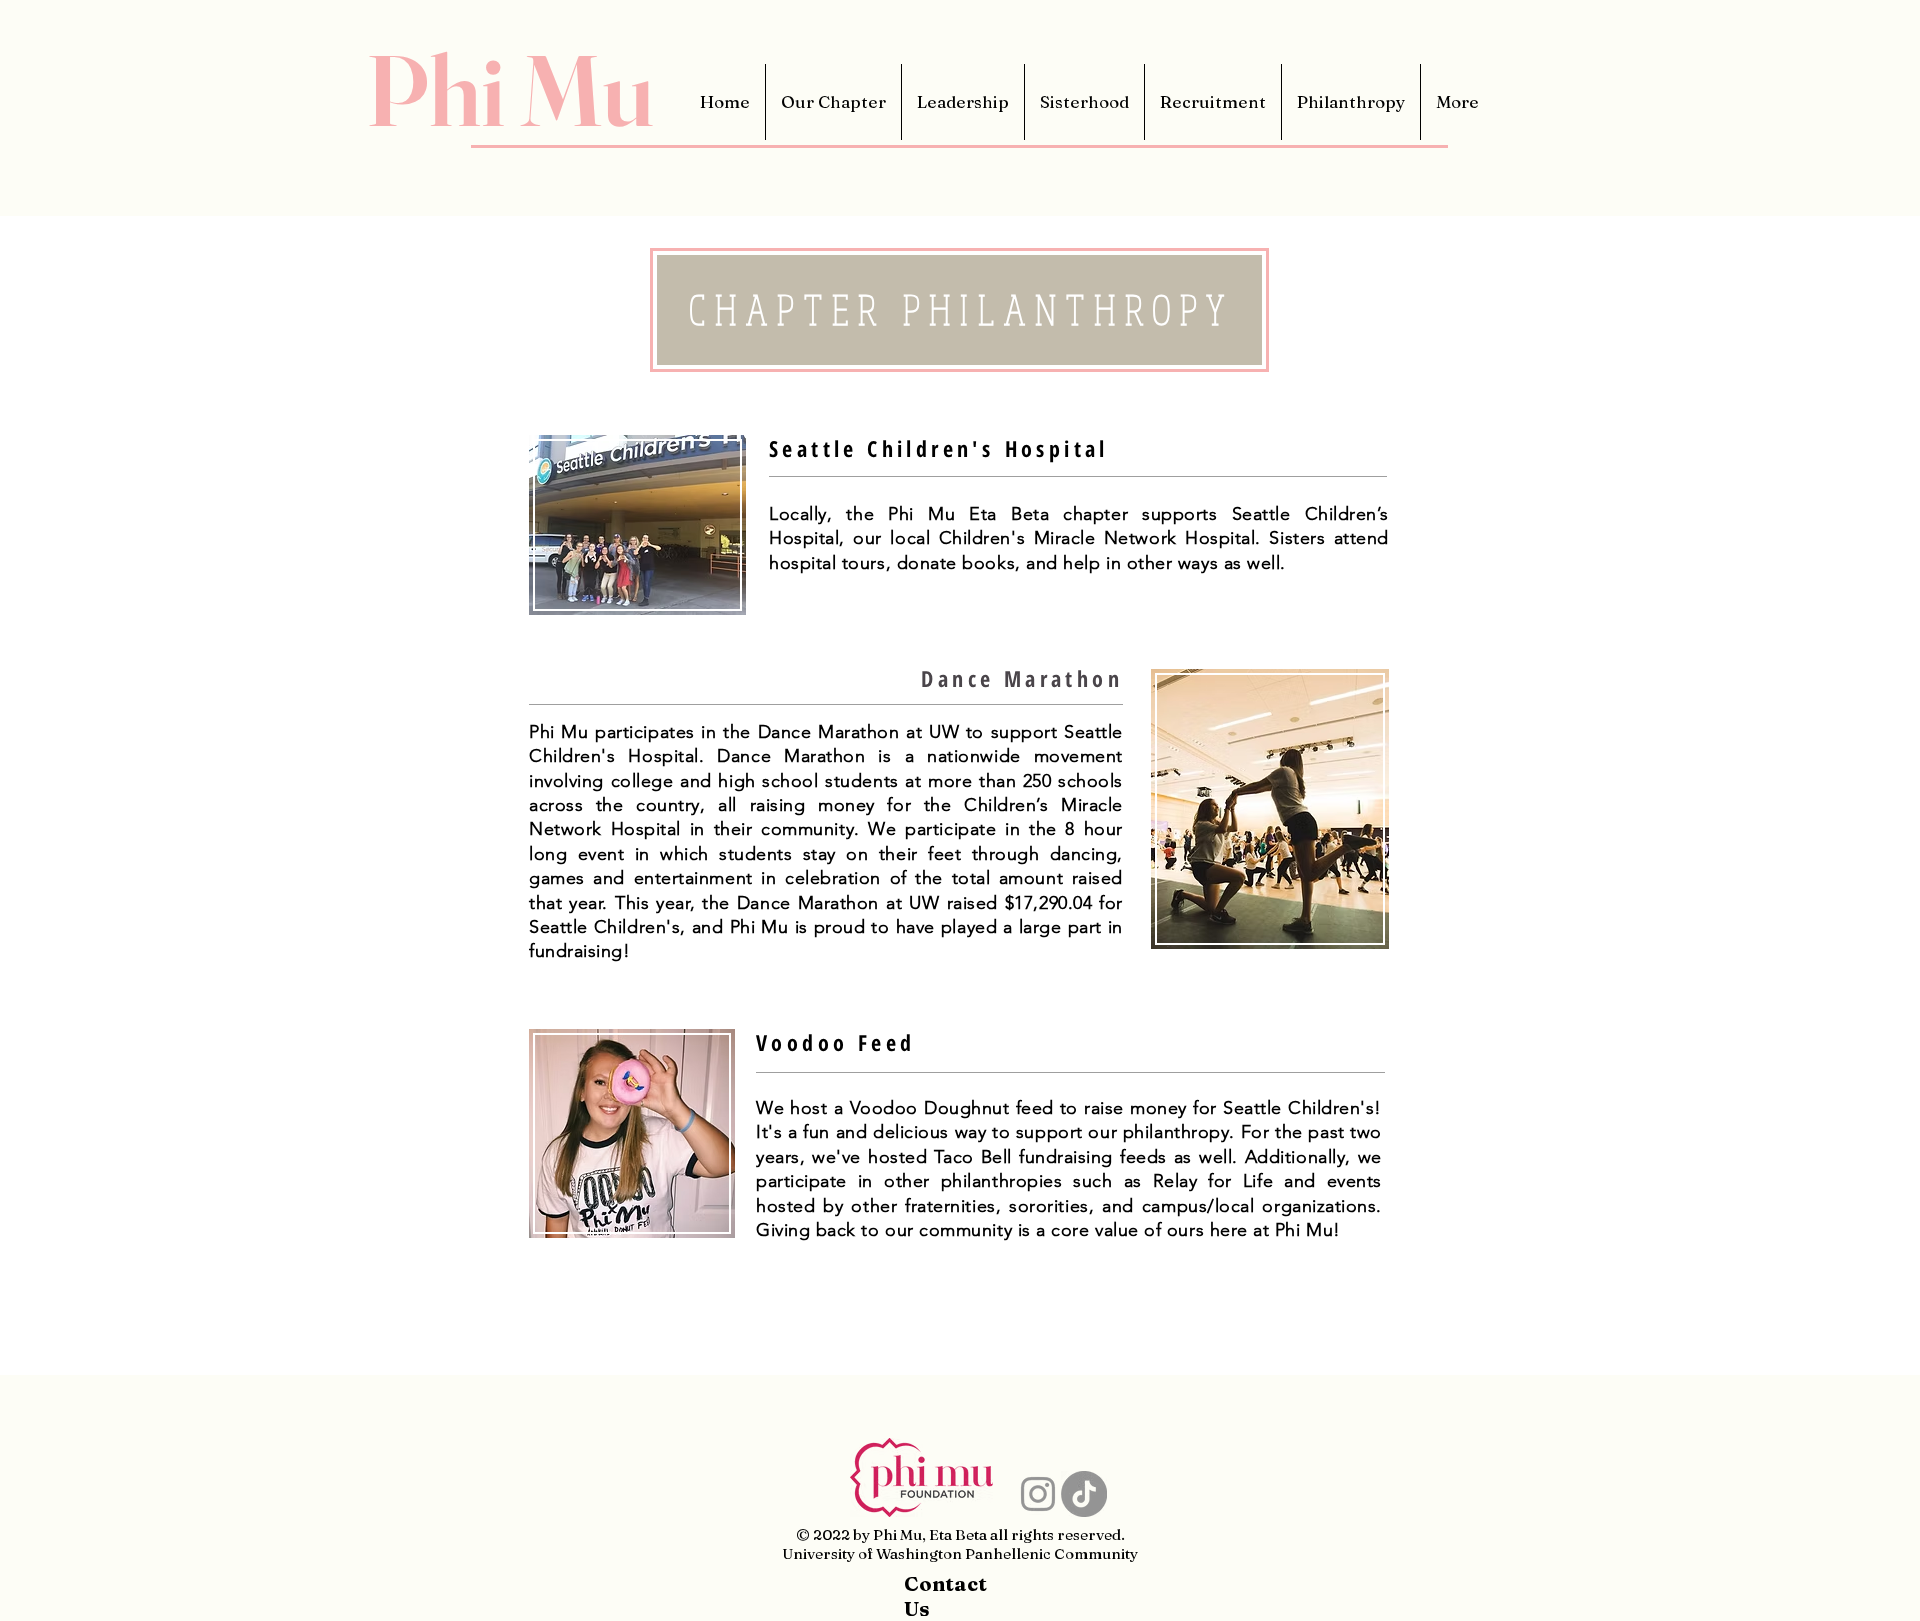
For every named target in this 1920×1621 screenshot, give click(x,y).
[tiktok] (1084, 1494)
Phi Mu (510, 90)
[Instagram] (1038, 1494)
